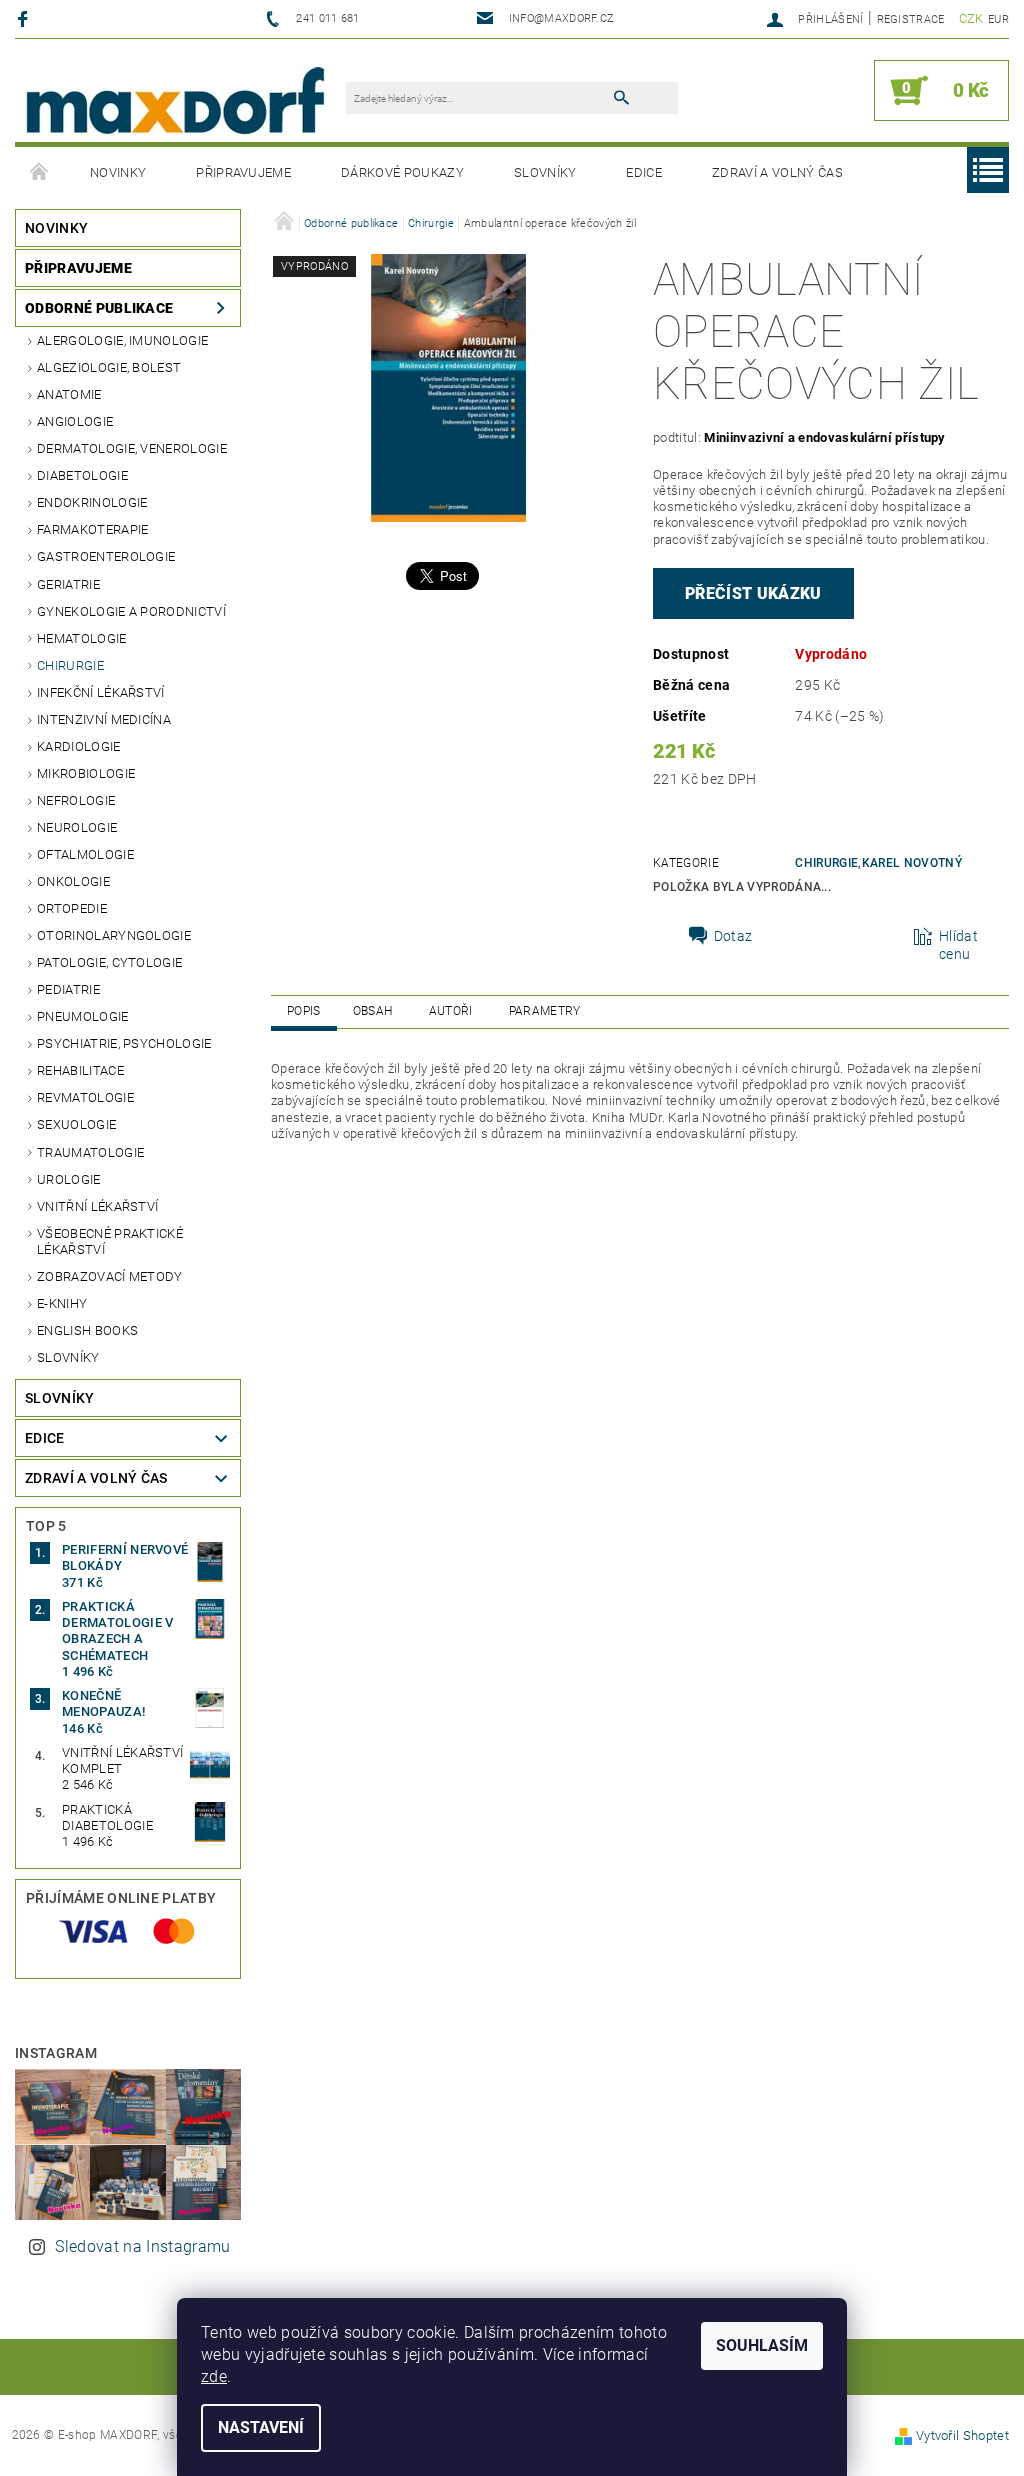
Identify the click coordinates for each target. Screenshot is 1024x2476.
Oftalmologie (85, 854)
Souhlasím (762, 2345)
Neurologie (77, 827)
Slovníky (545, 172)
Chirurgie (70, 665)
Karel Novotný (912, 863)
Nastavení (261, 2427)
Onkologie (73, 881)
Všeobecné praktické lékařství (110, 1241)
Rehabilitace (80, 1070)
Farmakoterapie (92, 529)
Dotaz (733, 936)
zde (214, 2376)
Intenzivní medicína (104, 719)
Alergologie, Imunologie (122, 340)
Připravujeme (243, 172)
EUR (998, 19)
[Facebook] (25, 18)
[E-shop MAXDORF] (175, 100)
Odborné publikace (99, 308)
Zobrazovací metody (110, 1276)
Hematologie (82, 638)
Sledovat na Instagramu (142, 2246)
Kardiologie (79, 746)
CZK (971, 18)
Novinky (118, 172)
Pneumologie (83, 1016)
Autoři (451, 1011)
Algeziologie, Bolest (109, 367)
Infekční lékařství (101, 692)
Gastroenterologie (106, 556)
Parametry (545, 1011)
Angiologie (75, 421)
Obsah (373, 1011)
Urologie (69, 1179)
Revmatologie (85, 1097)
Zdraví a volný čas (777, 172)
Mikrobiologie (86, 773)
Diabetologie (82, 475)
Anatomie (69, 394)
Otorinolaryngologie (114, 935)
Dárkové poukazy (402, 172)
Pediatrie (68, 989)
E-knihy (62, 1303)
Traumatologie (90, 1152)
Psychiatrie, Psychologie (124, 1043)
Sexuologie (76, 1124)
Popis (304, 1011)
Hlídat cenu (958, 945)
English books (87, 1330)
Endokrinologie (92, 502)
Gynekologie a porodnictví (131, 611)
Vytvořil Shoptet (962, 2435)
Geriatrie (68, 584)
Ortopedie (72, 908)
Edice (644, 172)
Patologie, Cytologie (109, 962)
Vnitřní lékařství (97, 1206)
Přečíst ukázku (753, 593)
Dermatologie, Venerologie (132, 448)
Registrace (911, 19)
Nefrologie (76, 800)
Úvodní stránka (40, 173)
